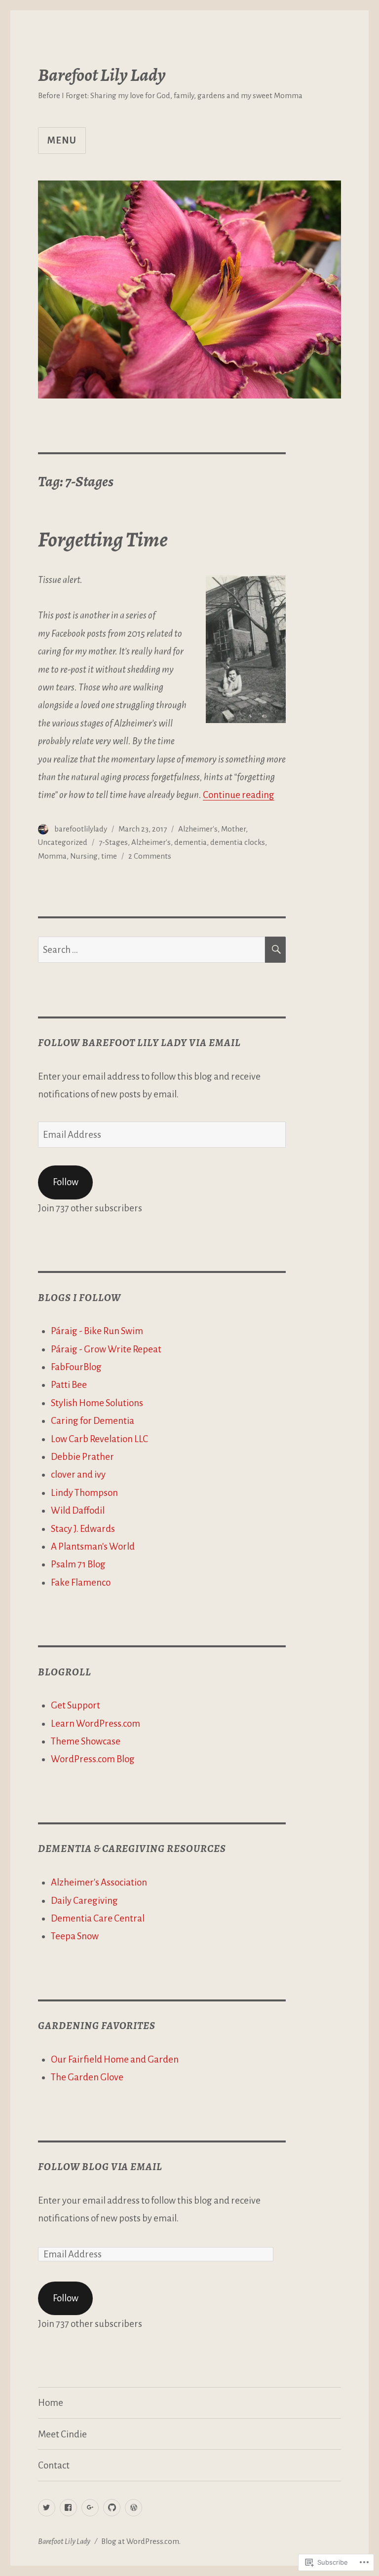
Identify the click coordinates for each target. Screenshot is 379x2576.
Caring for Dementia (93, 1421)
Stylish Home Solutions (97, 1403)
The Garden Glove (87, 2077)
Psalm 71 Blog (78, 1564)
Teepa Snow (75, 1936)
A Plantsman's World (93, 1546)
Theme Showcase (86, 1741)
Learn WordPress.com (95, 1723)
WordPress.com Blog (93, 1759)
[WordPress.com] (133, 2508)
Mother (233, 829)
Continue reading (239, 795)
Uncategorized (63, 842)
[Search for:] (152, 950)
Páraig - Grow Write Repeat (106, 1349)
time (109, 856)
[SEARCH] (275, 950)
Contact (54, 2465)
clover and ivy (78, 1474)
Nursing (84, 856)
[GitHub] (112, 2508)
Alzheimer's (198, 829)
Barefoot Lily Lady (102, 75)
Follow (66, 1182)
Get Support (76, 1705)
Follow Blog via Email (100, 2167)
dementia (190, 842)
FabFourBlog (76, 1367)
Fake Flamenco (81, 1582)
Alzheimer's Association (99, 1882)
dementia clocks (238, 842)
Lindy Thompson (84, 1493)
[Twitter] (47, 2508)
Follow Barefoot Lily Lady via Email (139, 1043)
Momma (52, 856)
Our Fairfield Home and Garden (115, 2059)
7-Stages (113, 842)
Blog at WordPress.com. (141, 2541)
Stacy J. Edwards (83, 1529)
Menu (62, 140)
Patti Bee (69, 1385)
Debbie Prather (82, 1457)
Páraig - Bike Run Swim (97, 1331)
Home (51, 2403)
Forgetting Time (103, 539)
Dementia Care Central (98, 1918)
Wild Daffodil (78, 1510)
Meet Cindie (62, 2434)
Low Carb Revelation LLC (99, 1439)
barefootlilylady (81, 829)
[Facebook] (68, 2508)
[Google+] (90, 2508)
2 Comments (150, 856)
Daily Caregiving (84, 1901)
